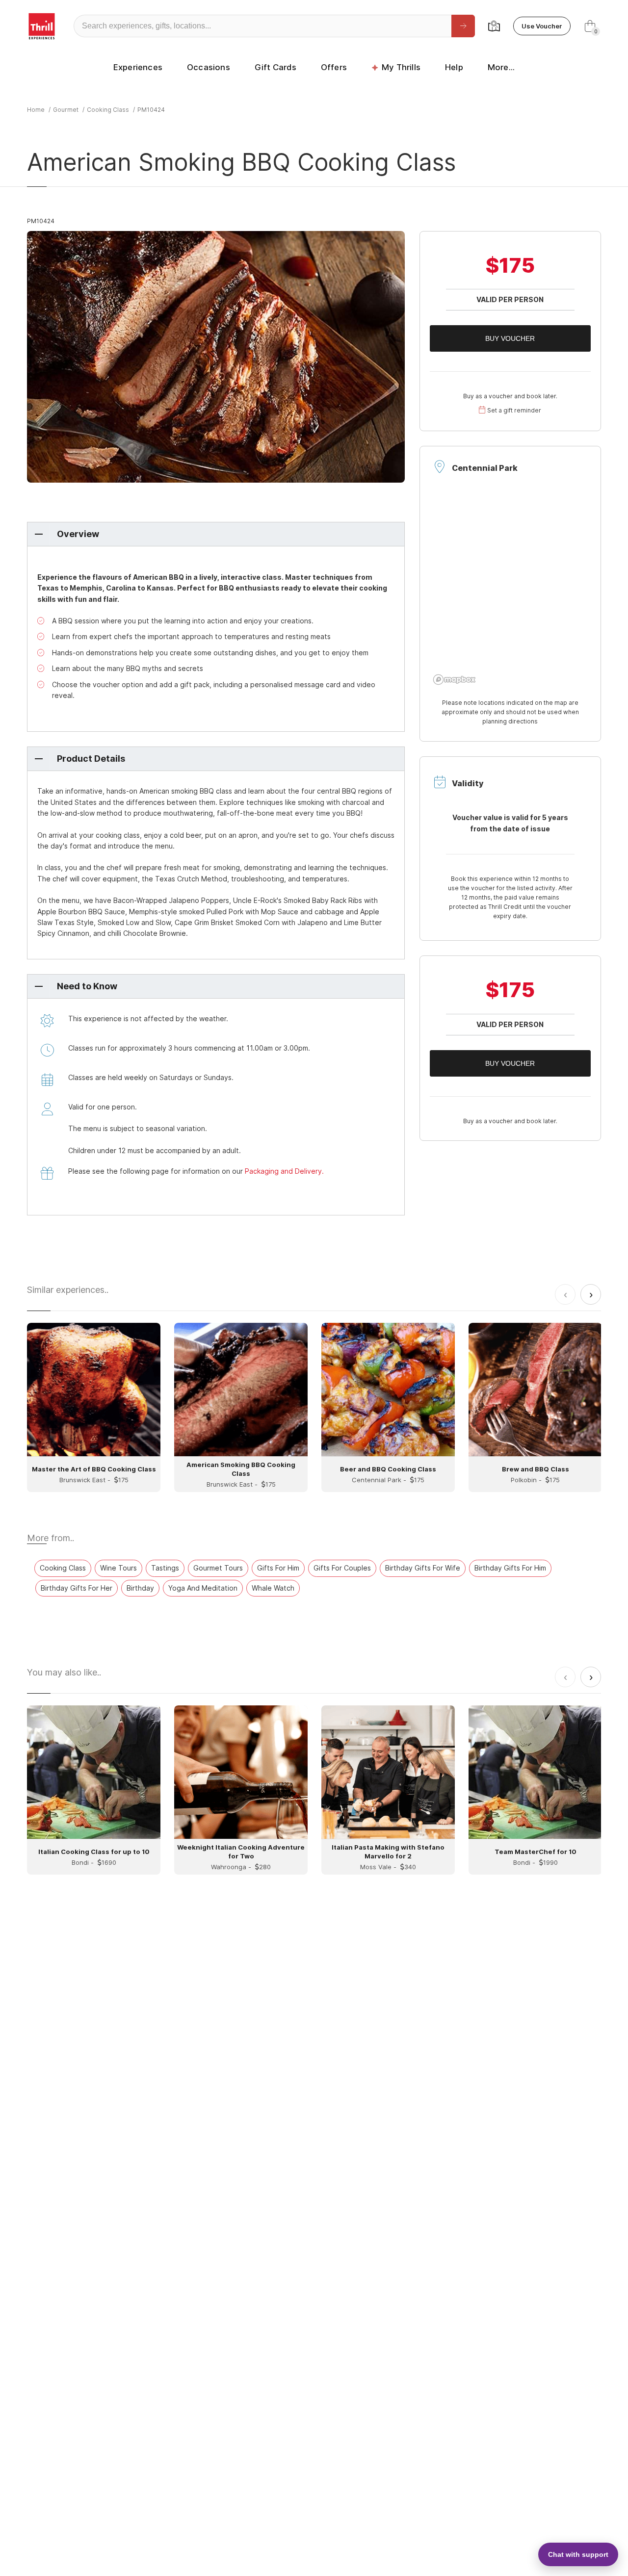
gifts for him (278, 1568)
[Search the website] (463, 26)
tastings (165, 1568)
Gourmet (66, 110)
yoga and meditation (203, 1588)
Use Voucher (542, 26)
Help (454, 67)
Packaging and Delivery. (284, 1171)
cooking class (108, 110)
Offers (334, 67)
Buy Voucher (510, 338)
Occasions (209, 67)
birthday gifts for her (77, 1588)
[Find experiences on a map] (494, 26)
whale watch (273, 1588)
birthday (140, 1588)
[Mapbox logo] (454, 680)
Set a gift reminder (514, 410)
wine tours (118, 1568)
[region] (510, 590)
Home (36, 110)
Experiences (138, 67)
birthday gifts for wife (423, 1568)
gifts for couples (342, 1568)
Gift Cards (275, 67)
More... (501, 67)
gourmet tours (218, 1568)
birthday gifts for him (510, 1568)
